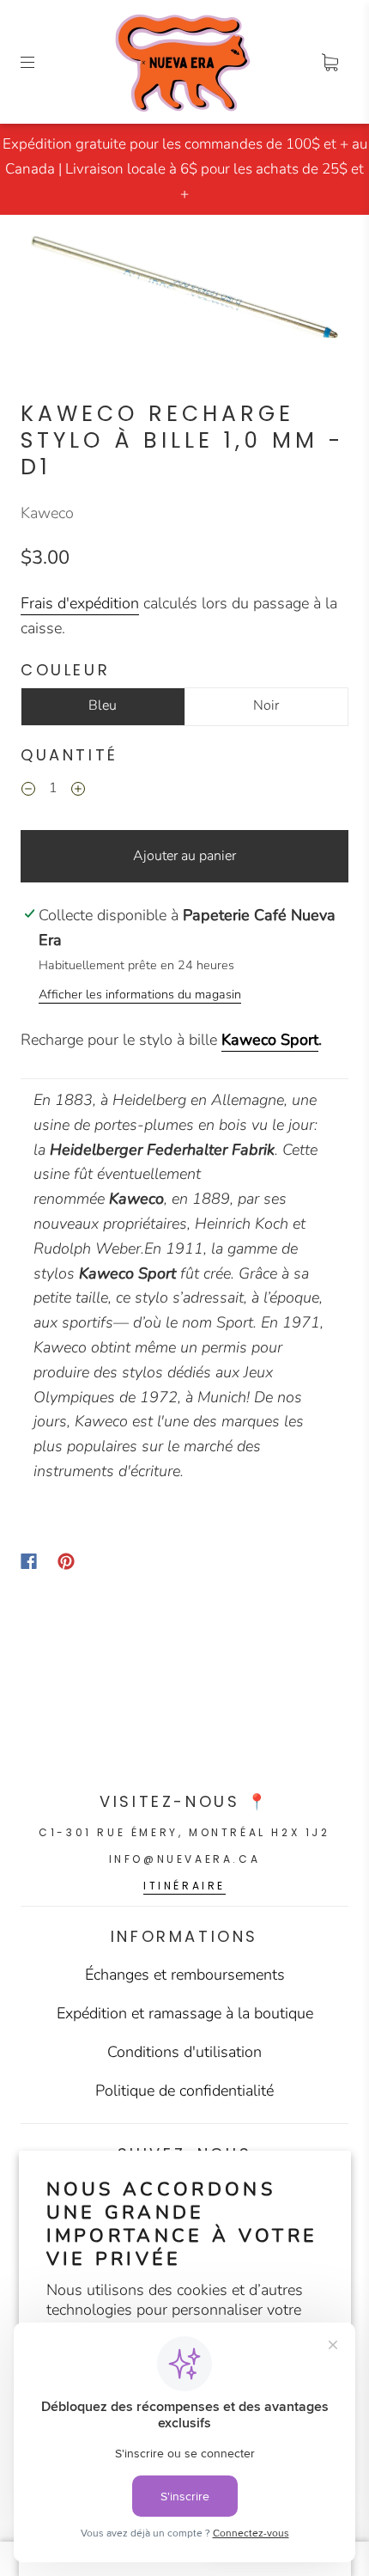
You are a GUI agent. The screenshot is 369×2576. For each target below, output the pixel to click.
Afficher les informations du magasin (140, 994)
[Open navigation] (39, 62)
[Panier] (330, 62)
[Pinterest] (66, 1561)
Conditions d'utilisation (184, 2052)
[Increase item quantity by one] (78, 791)
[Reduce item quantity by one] (28, 791)
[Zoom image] (185, 290)
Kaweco (47, 513)
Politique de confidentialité (184, 2091)
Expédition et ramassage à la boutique (185, 2013)
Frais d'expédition (80, 603)
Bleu (103, 705)
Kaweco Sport (270, 1040)
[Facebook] (29, 1561)
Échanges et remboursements (185, 1975)
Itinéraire (184, 1886)
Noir (266, 705)
